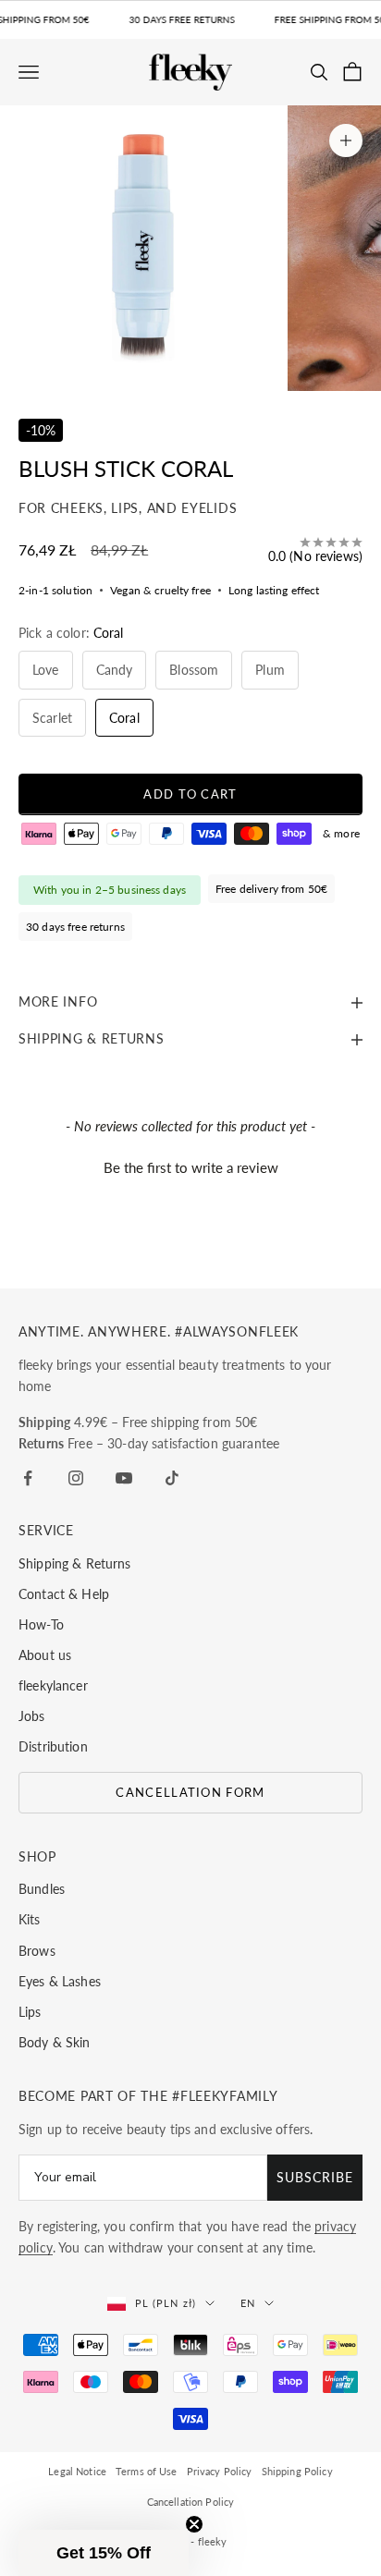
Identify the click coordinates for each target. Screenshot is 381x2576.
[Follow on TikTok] (172, 1478)
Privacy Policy (220, 2471)
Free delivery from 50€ (271, 889)
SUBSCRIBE (315, 2177)
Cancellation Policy (191, 2502)
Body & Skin (55, 2042)
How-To (41, 1624)
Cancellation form (190, 1792)
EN (248, 2303)
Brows (37, 1951)
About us (45, 1655)
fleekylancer (53, 1685)
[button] (190, 1166)
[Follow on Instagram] (76, 1478)
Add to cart (190, 794)
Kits (30, 1919)
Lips (30, 2012)
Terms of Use (147, 2471)
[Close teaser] (194, 2524)
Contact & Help (64, 1594)
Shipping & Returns (75, 1563)
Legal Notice (77, 2471)
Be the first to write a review (191, 1167)
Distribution (53, 1746)
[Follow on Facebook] (28, 1478)
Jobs (32, 1716)
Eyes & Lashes (60, 1981)
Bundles (42, 1889)
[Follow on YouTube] (124, 1478)
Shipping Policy (297, 2471)
